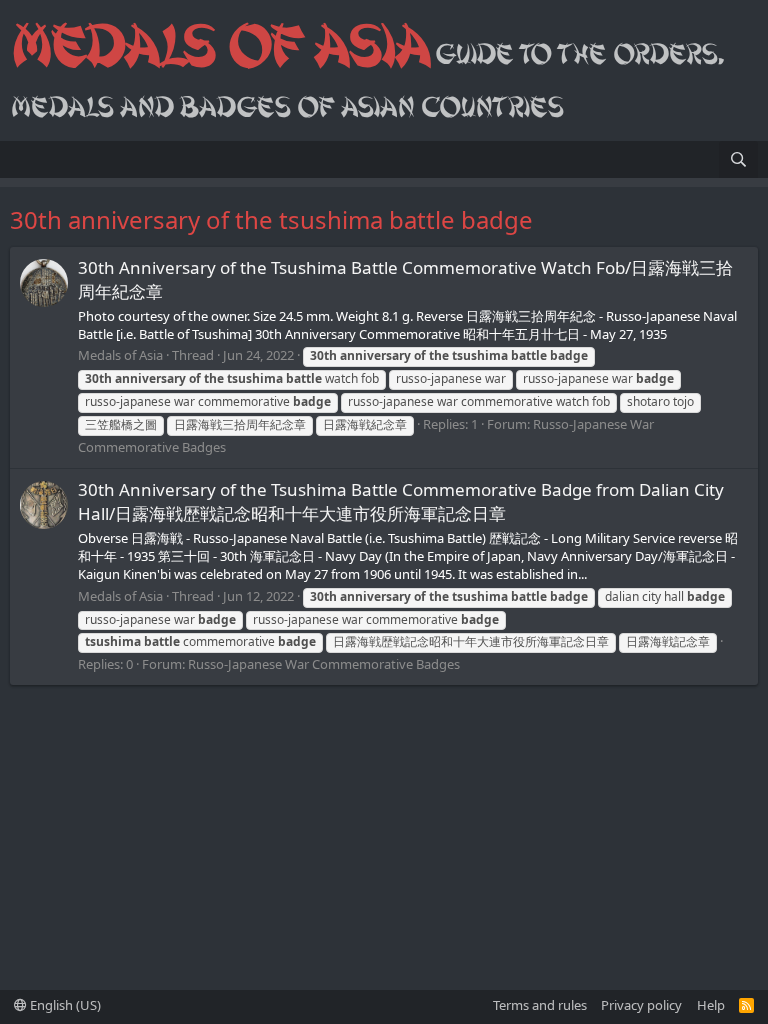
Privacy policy (641, 1005)
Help (711, 1005)
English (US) (64, 1005)
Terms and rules (540, 1005)
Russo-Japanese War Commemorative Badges (324, 664)
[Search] (738, 159)
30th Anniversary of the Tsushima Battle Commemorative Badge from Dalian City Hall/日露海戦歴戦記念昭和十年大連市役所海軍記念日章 (401, 501)
